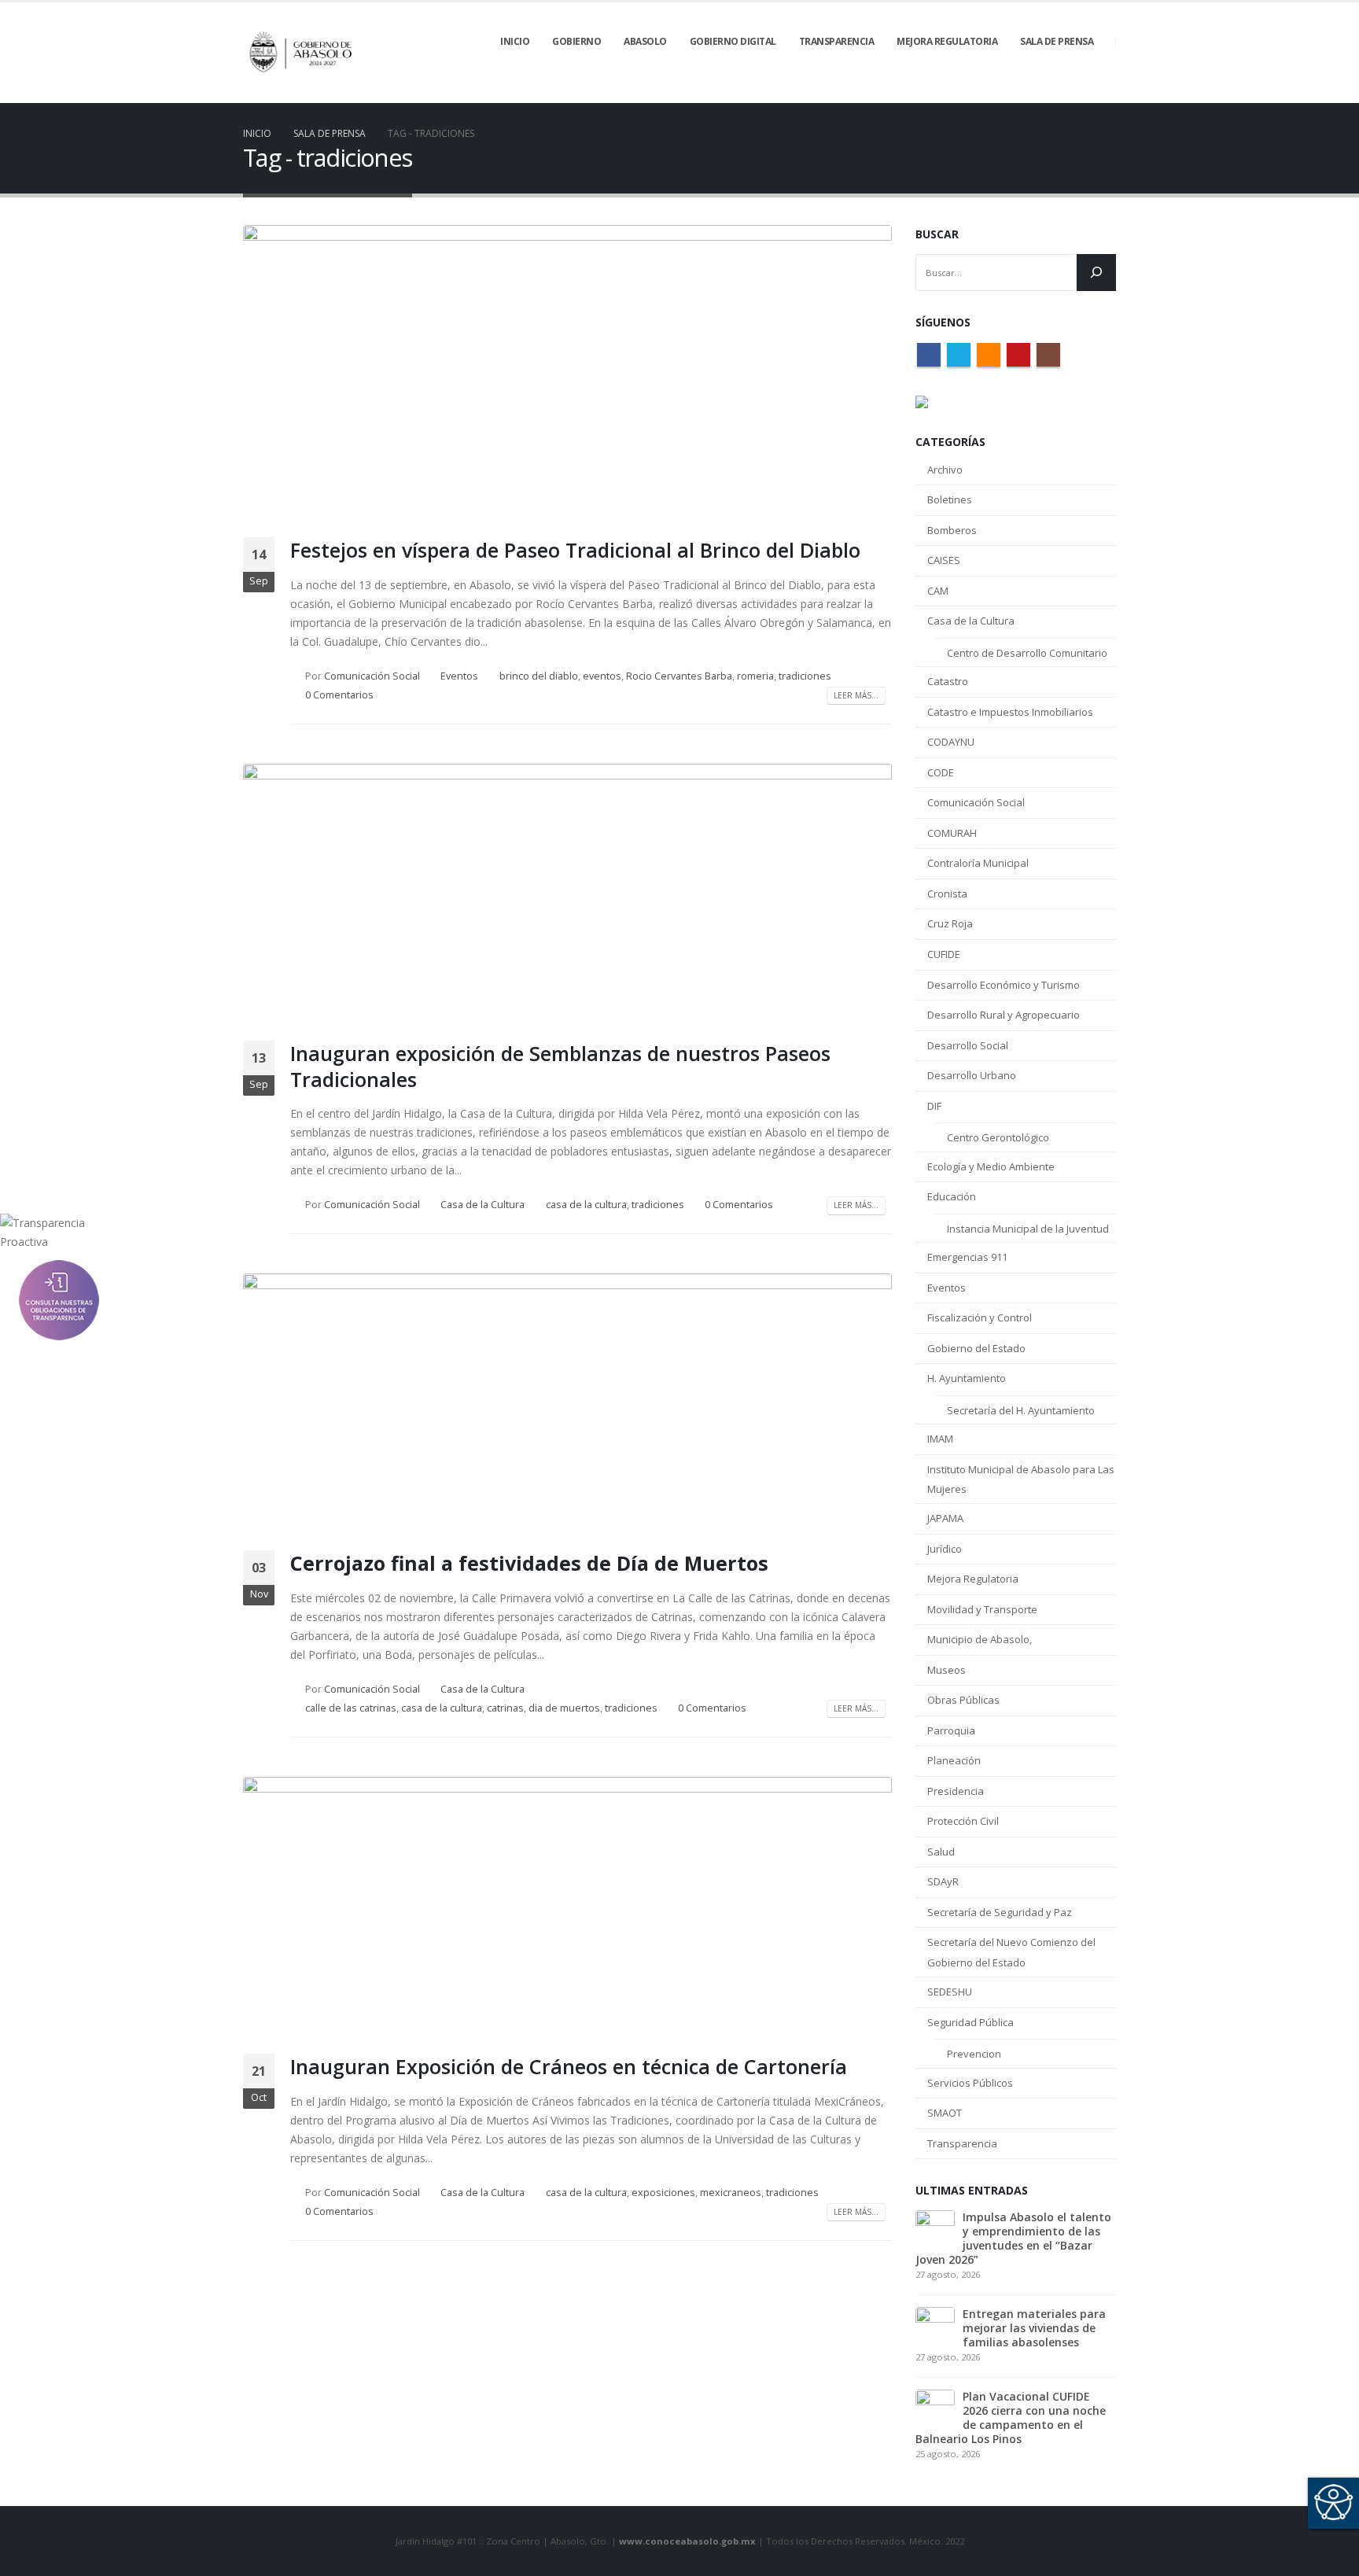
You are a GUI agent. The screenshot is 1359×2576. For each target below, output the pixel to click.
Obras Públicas (963, 1700)
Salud (941, 1852)
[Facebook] (997, 92)
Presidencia (956, 1791)
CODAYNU (951, 742)
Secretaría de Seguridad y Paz (1000, 1912)
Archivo (945, 470)
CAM (938, 591)
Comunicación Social (372, 676)
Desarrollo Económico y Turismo (1004, 985)
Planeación (954, 1760)
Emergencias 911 (967, 1257)
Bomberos (952, 530)
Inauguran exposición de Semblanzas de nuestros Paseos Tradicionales (560, 1066)
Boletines (950, 499)
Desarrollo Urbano (972, 1075)
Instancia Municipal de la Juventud (1028, 1229)
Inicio (515, 41)
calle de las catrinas (351, 1708)
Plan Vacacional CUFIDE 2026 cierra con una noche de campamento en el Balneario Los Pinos (1011, 2418)
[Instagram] (1104, 92)
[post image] (567, 369)
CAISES (944, 560)
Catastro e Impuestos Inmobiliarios (1010, 712)
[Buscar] (1096, 273)
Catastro (948, 681)
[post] (935, 2228)
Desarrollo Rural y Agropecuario (1004, 1015)
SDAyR (943, 1881)
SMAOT (945, 2113)
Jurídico (945, 1549)
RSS (989, 355)
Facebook (929, 355)
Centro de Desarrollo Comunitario (1027, 653)
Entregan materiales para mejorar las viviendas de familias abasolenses (1034, 2328)
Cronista (947, 894)
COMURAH (952, 833)
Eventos (459, 676)
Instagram (1048, 355)
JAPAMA (945, 1518)
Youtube (1018, 355)
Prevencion (974, 2054)
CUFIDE (944, 954)
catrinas (505, 1708)
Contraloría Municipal (978, 863)
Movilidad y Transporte (982, 1609)
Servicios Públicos (970, 2083)
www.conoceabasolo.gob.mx (687, 2541)
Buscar (937, 234)
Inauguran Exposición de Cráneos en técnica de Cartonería (569, 2066)
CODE (941, 772)
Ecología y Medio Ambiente (991, 1166)
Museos (947, 1670)
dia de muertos (564, 1708)
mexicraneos (731, 2193)
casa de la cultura (586, 1205)
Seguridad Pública (970, 2022)
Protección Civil (963, 1821)
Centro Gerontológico (998, 1137)
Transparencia (962, 2143)
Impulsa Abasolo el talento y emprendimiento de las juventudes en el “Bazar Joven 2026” (1013, 2238)
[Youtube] (1077, 92)
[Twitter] (1024, 92)
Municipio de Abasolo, (980, 1639)
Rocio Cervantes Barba (679, 676)
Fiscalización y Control (980, 1317)
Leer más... (856, 695)
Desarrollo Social (968, 1045)
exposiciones (663, 2193)
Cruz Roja (950, 923)
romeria (755, 676)
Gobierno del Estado (976, 1348)
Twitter (959, 355)
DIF (934, 1106)
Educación (952, 1196)
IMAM (940, 1439)
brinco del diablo (539, 676)
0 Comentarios (339, 695)
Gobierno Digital (733, 41)
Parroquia (951, 1730)
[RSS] (1051, 92)
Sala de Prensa (1057, 41)
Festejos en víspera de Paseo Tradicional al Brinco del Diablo (575, 550)
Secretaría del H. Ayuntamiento (1021, 1410)
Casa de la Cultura (482, 1205)
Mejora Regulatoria (973, 1579)
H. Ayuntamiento (967, 1378)
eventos (602, 676)
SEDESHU (950, 1992)
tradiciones (805, 676)
